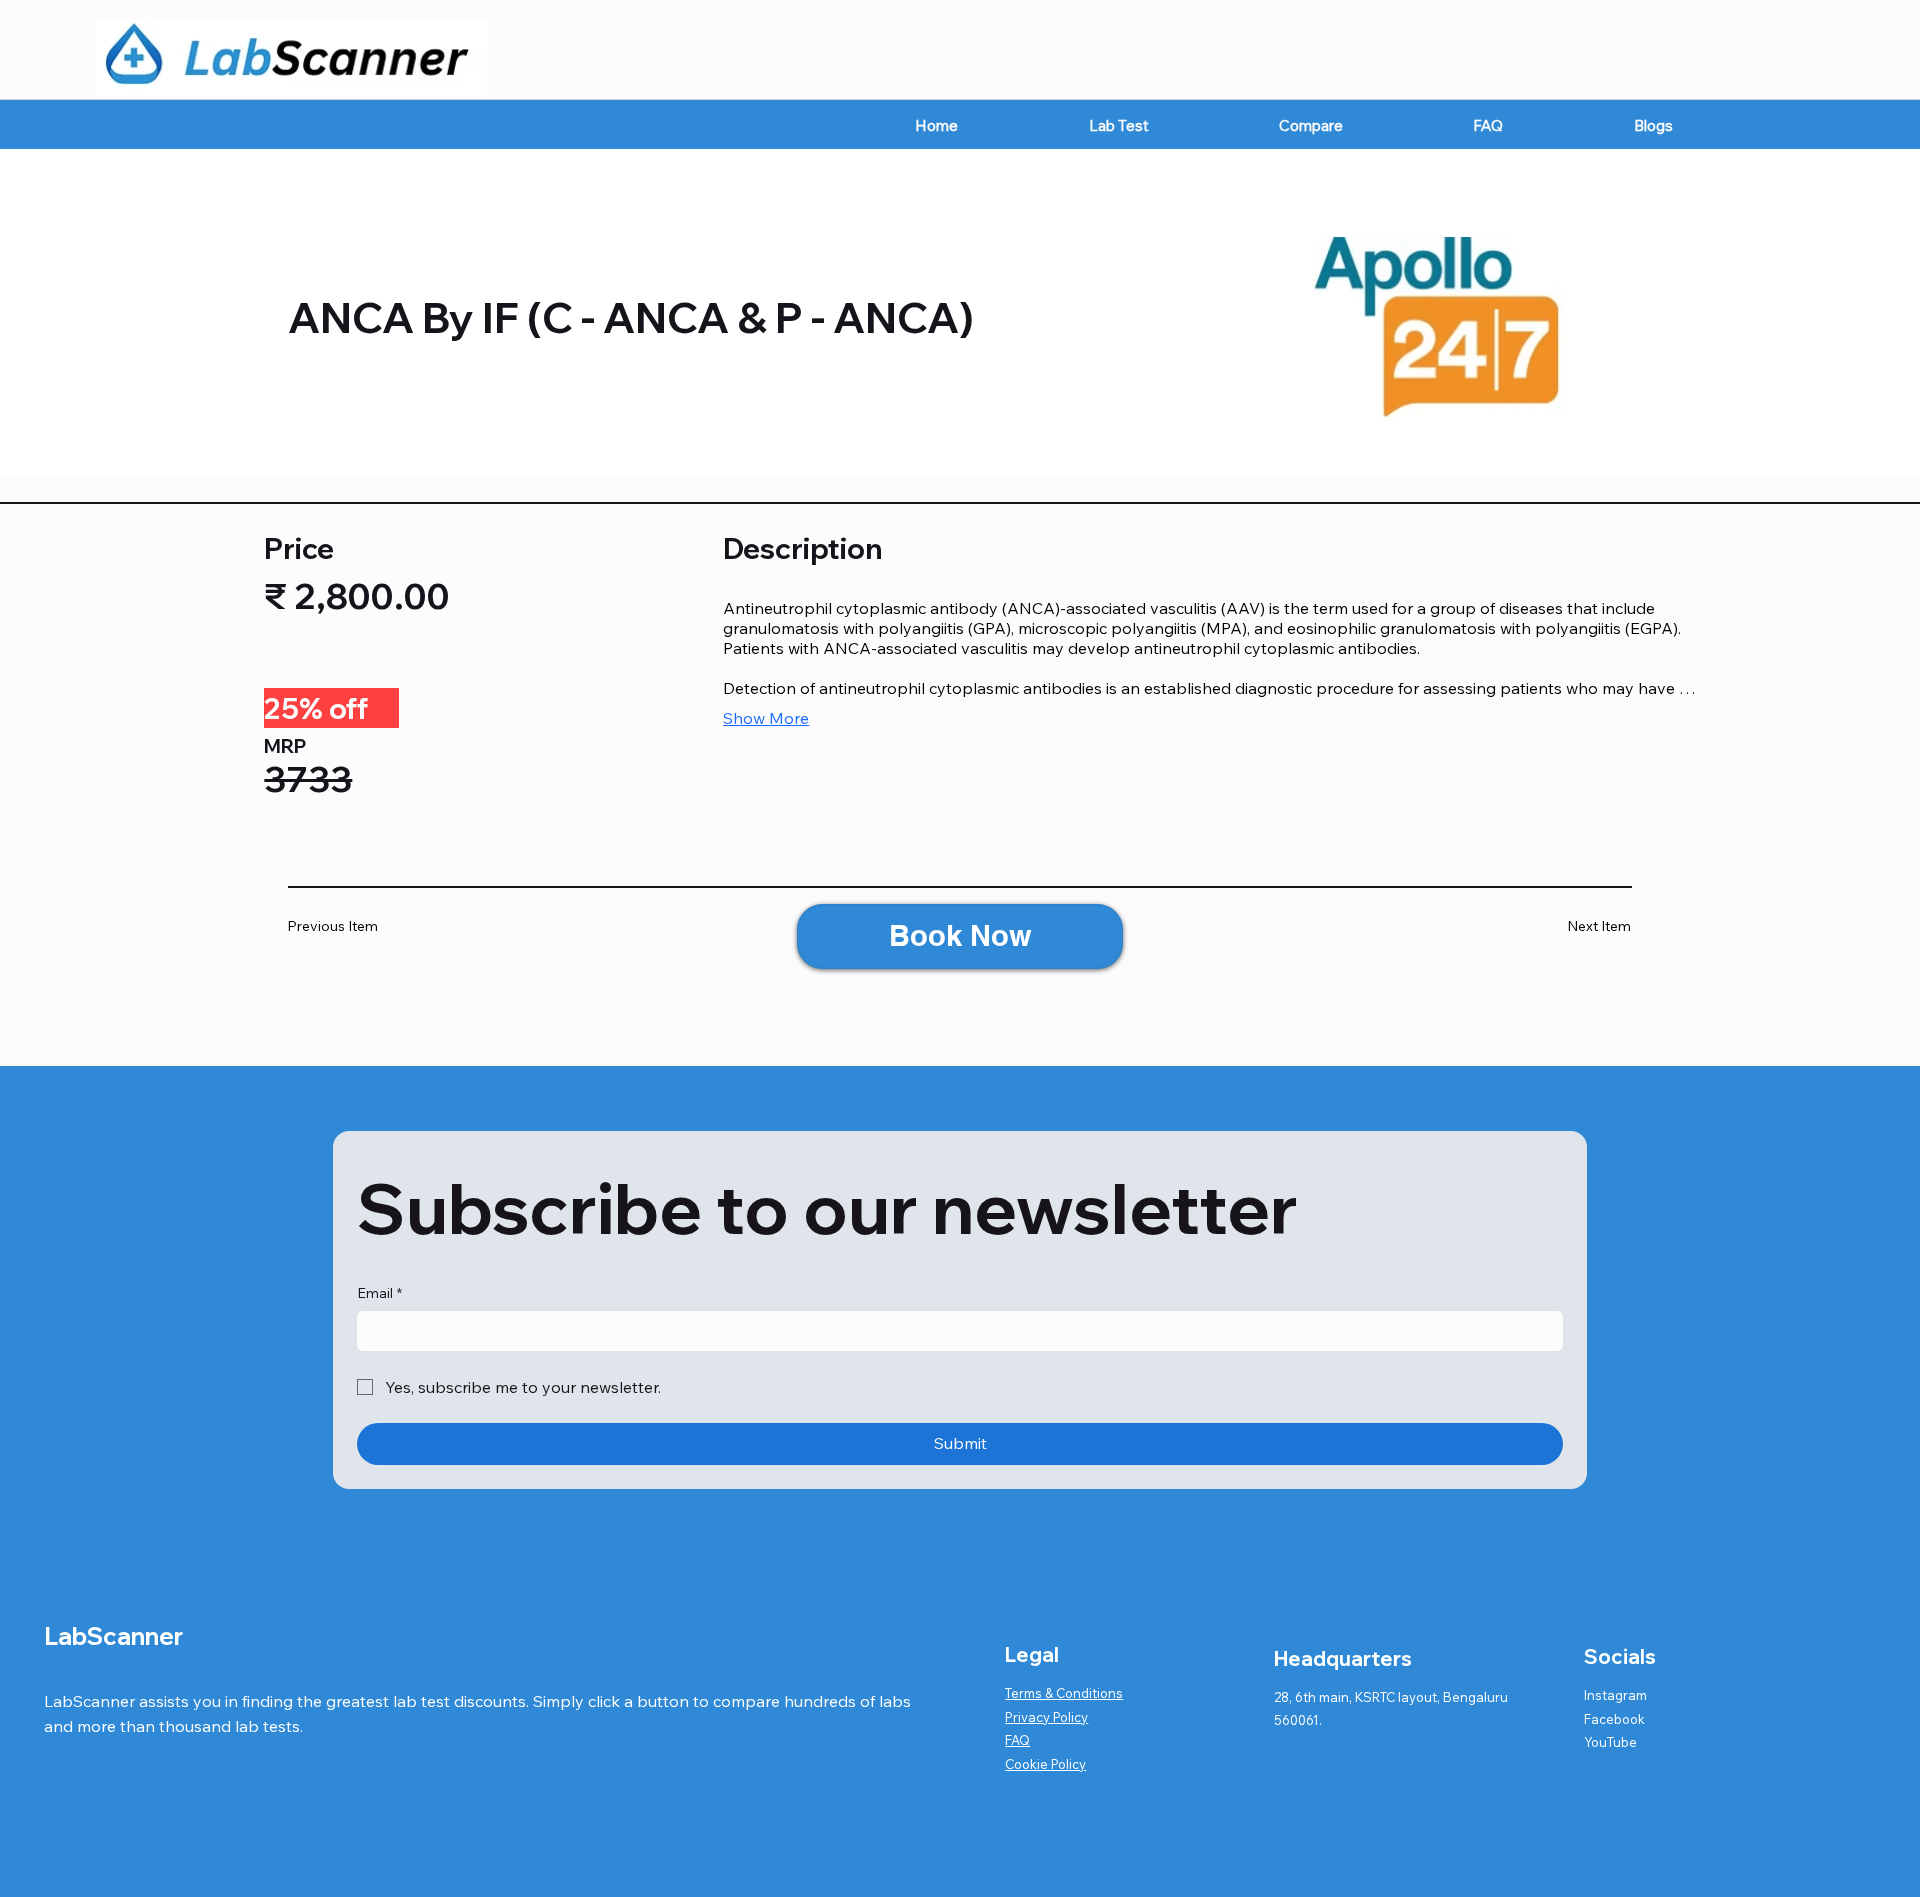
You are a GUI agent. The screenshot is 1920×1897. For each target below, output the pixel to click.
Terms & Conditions (1064, 1693)
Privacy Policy (1046, 1717)
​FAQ (1017, 1740)
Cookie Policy (1045, 1764)
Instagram (1615, 1695)
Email (379, 1293)
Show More (766, 718)
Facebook (1614, 1719)
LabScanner (113, 1636)
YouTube (1610, 1742)
